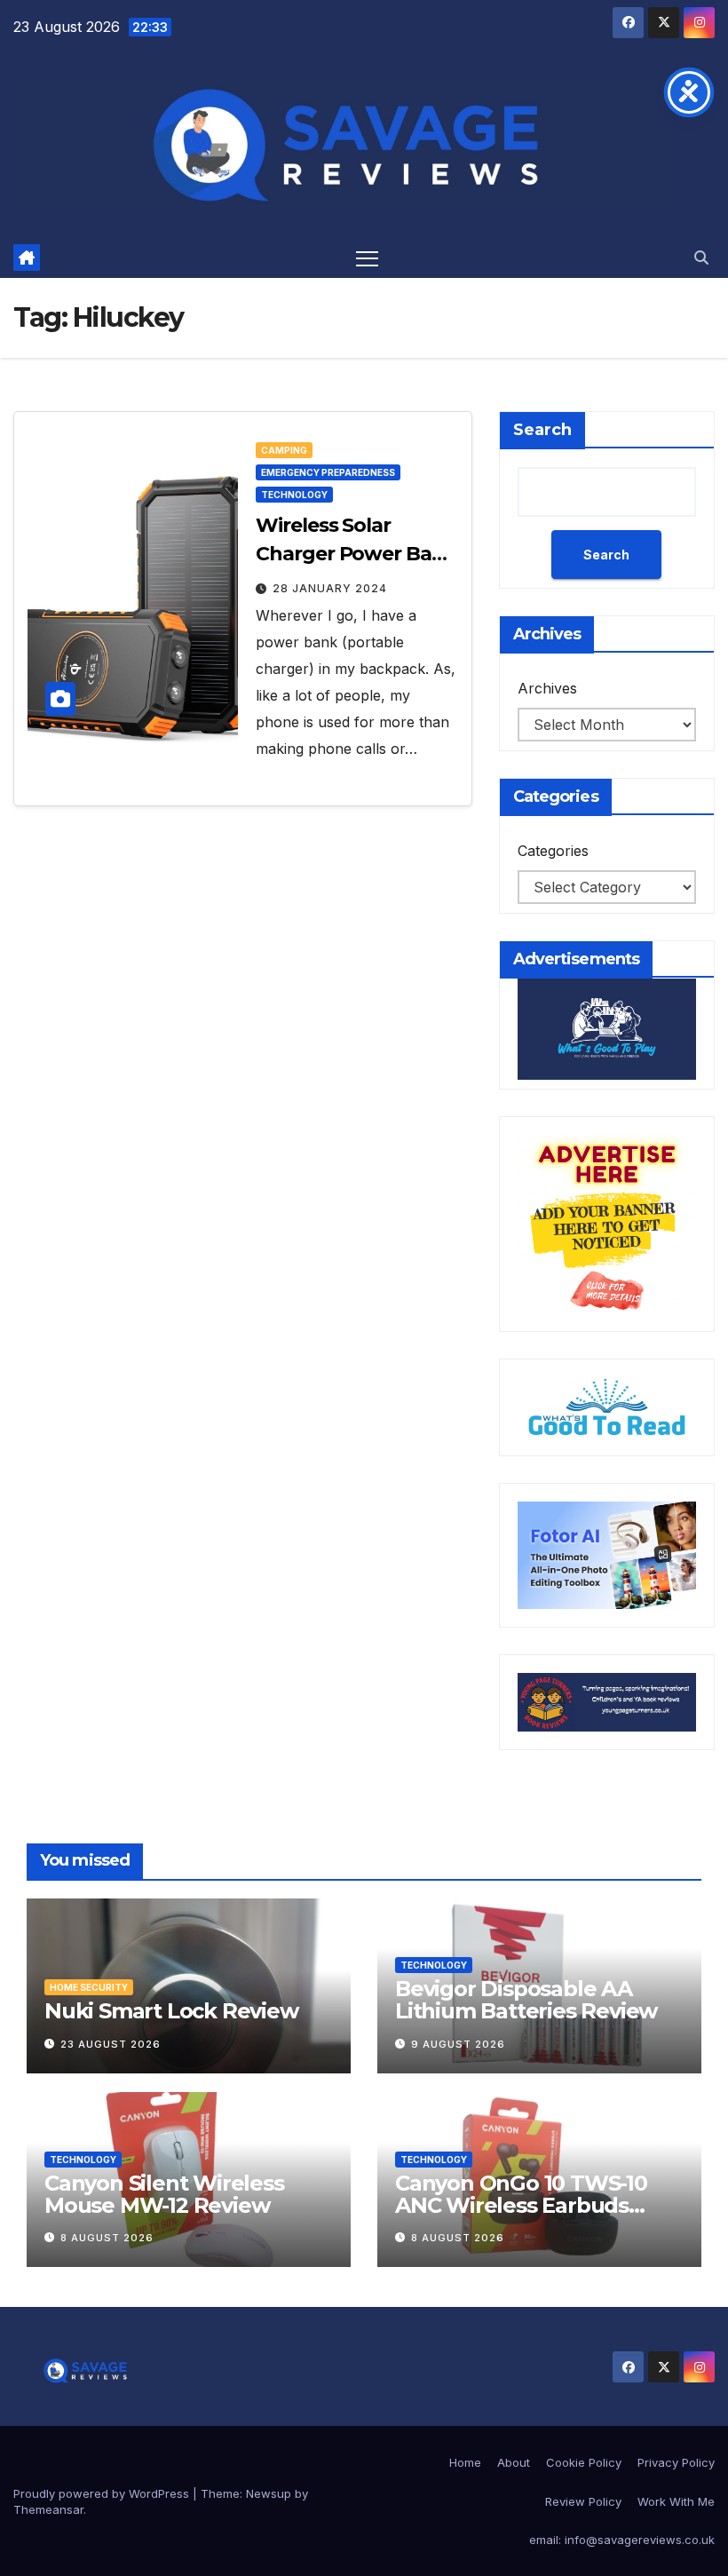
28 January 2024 (330, 588)
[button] (701, 258)
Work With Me (676, 2501)
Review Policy (583, 2501)
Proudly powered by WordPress (103, 2493)
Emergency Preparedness (328, 472)
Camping (284, 450)
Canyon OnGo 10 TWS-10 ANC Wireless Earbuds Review (521, 2205)
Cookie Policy (584, 2462)
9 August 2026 (458, 2044)
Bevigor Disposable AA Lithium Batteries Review (526, 2000)
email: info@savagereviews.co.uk (622, 2540)
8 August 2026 (107, 2238)
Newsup (269, 2493)
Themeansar (48, 2509)
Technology (294, 495)
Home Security (89, 1987)
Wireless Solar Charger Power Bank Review (356, 554)
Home (465, 2462)
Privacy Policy (676, 2462)
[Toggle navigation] (367, 258)
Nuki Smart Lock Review (171, 2011)
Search (542, 430)
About (514, 2462)
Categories (553, 851)
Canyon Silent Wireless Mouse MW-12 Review (164, 2194)
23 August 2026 (111, 2044)
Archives (547, 688)
